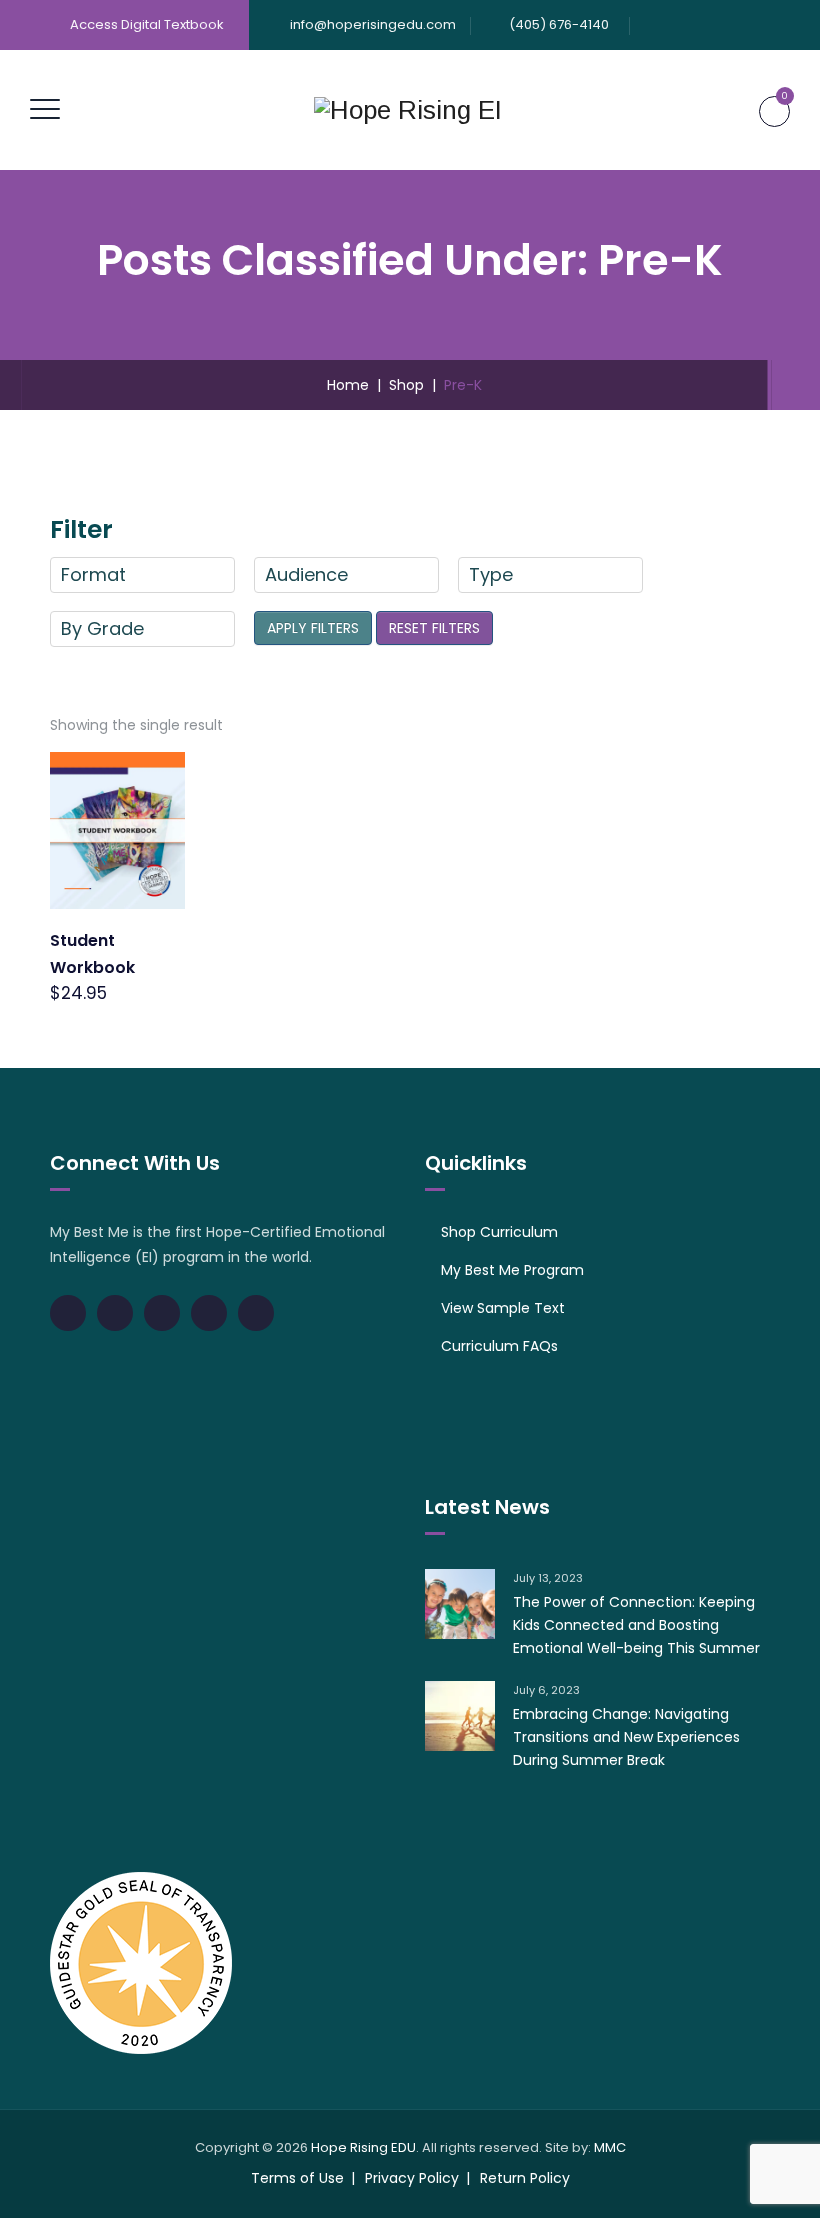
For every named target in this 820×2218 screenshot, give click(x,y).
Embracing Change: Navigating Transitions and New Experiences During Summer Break (626, 1737)
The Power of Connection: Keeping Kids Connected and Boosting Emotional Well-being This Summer (636, 1625)
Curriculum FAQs (499, 1346)
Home (344, 385)
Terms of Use (297, 2178)
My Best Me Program (512, 1270)
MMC (610, 2147)
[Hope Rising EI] (408, 110)
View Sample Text (503, 1308)
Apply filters (313, 628)
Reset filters (434, 628)
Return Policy (525, 2178)
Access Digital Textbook (147, 24)
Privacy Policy (412, 2178)
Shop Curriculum (499, 1232)
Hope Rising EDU (363, 2147)
